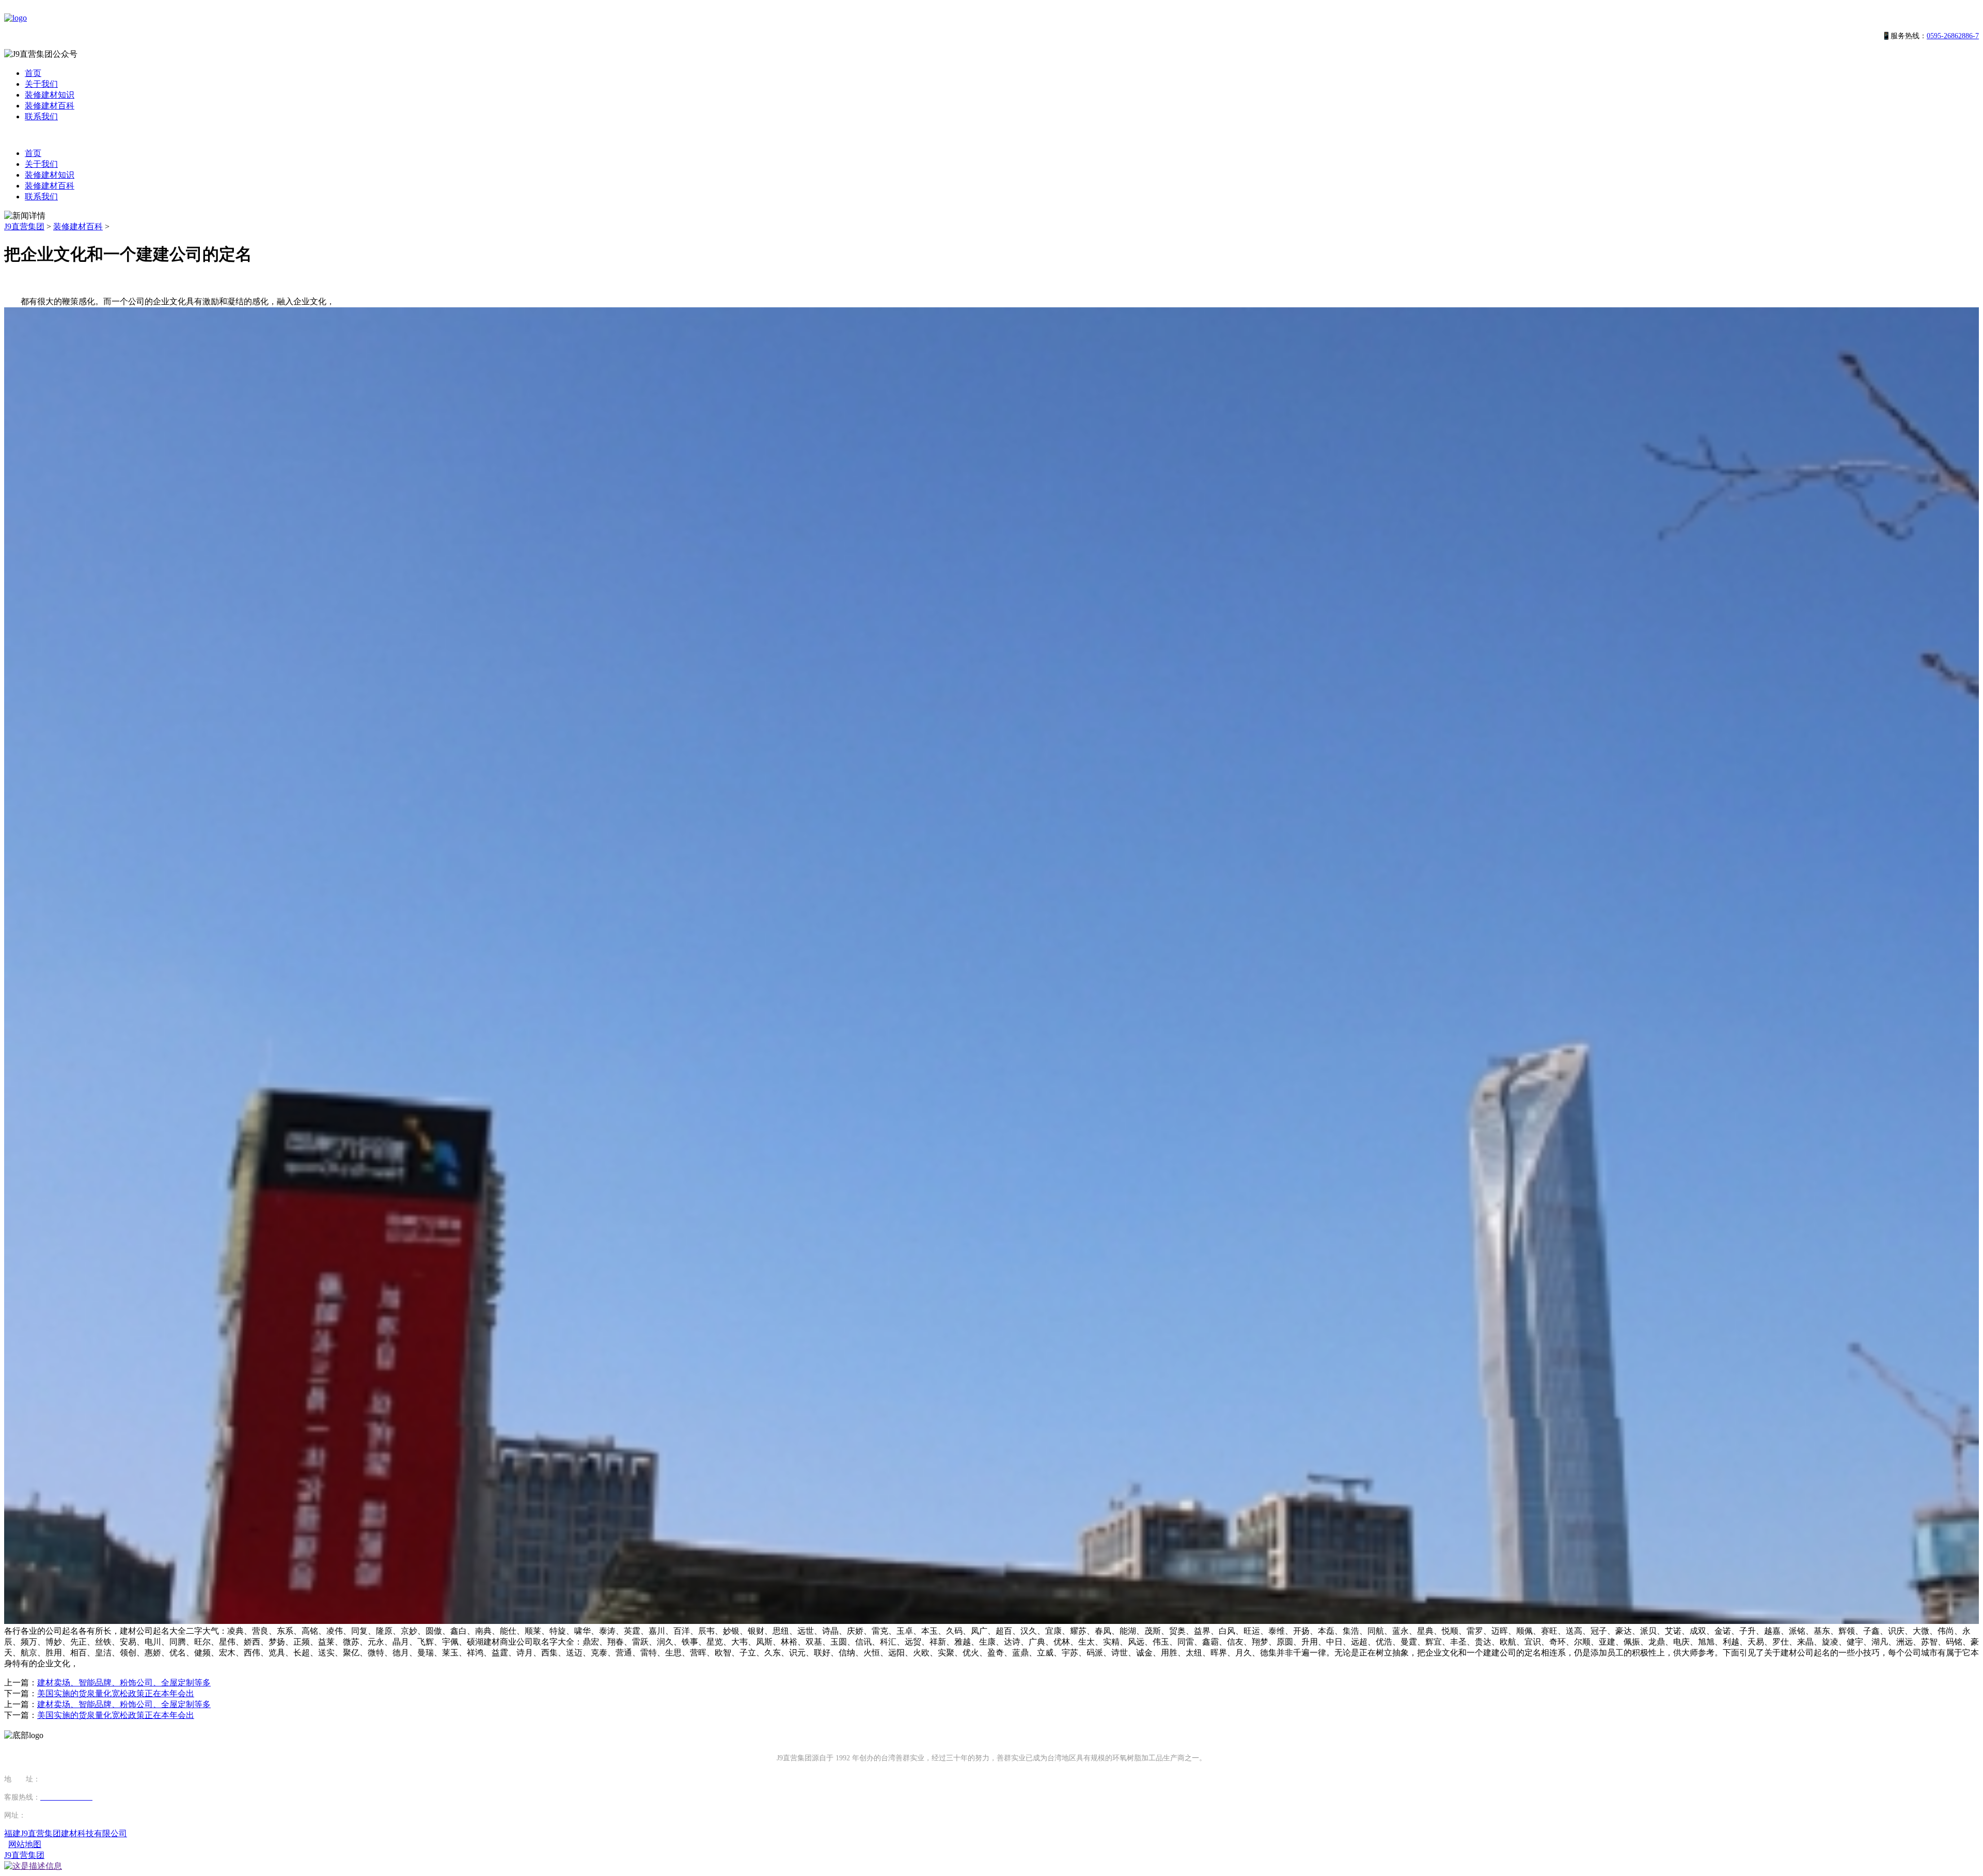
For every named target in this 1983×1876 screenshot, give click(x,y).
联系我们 (41, 116)
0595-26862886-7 (1953, 36)
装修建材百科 (50, 106)
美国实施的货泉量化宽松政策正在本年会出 (116, 1693)
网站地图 (25, 1844)
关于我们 (41, 84)
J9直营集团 (24, 226)
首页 (33, 73)
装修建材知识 (50, 95)
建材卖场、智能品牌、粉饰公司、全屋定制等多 (124, 1683)
